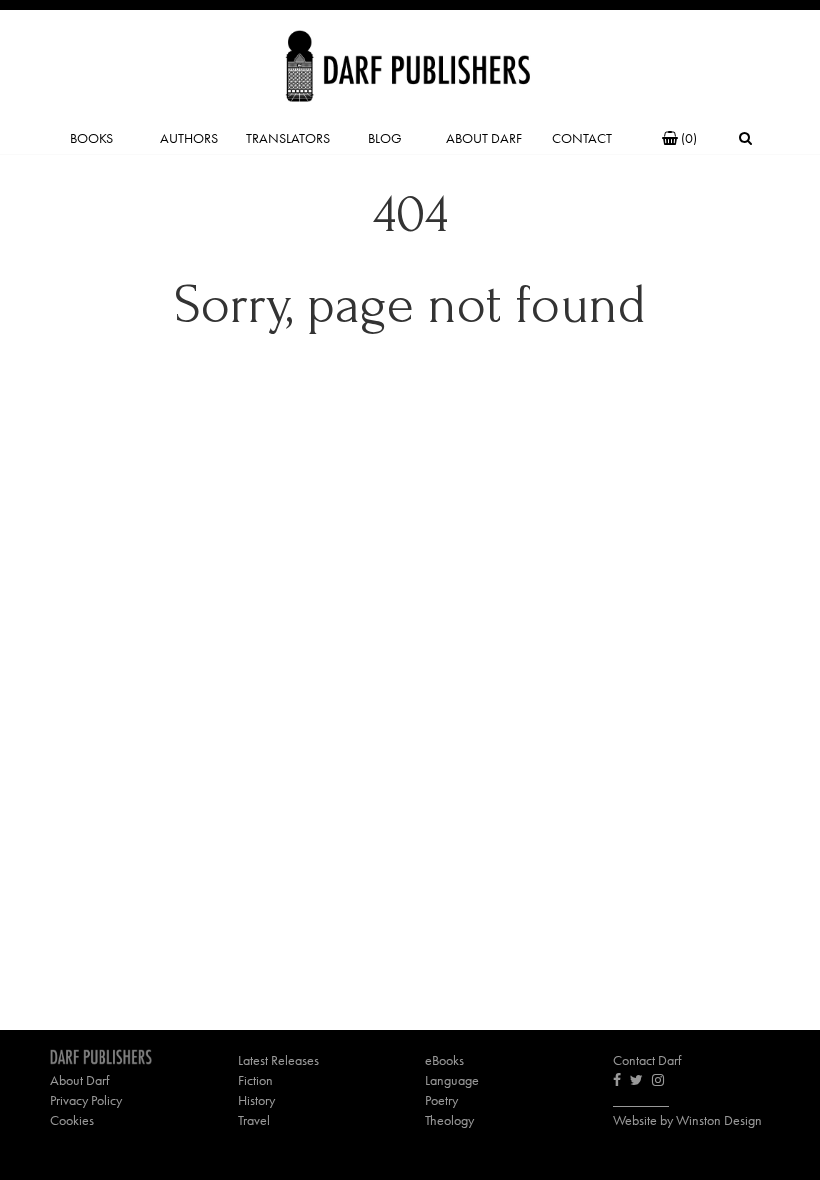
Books (91, 138)
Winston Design (719, 1120)
